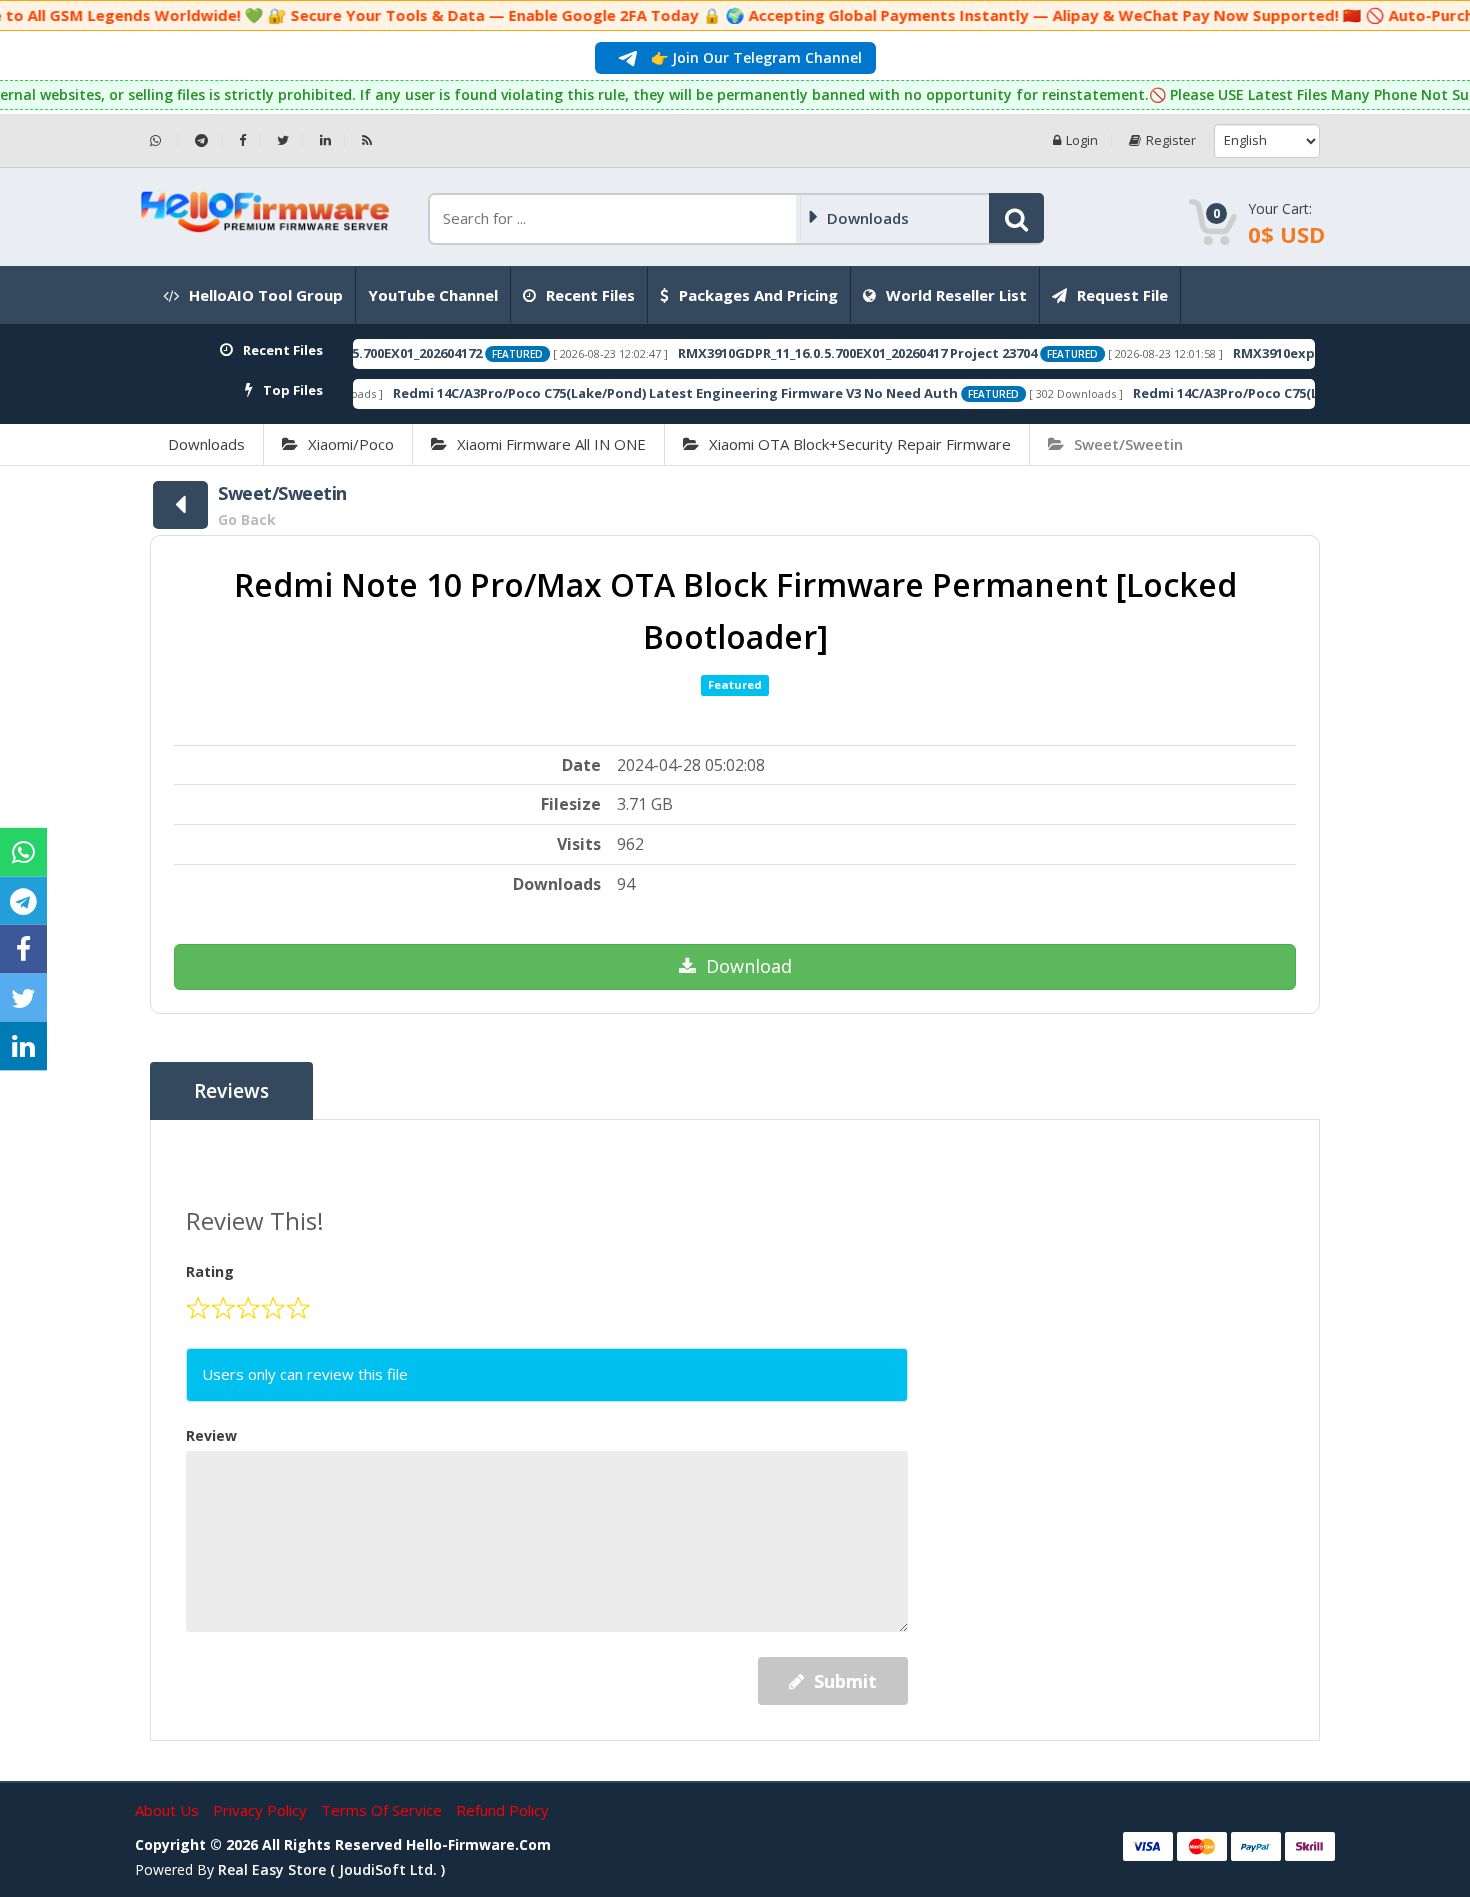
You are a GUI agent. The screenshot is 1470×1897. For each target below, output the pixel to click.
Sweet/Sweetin (1128, 444)
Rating (210, 1271)
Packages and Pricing (758, 295)
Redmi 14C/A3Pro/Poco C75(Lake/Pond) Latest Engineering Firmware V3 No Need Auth (614, 393)
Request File (1122, 295)
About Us (169, 1810)
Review (211, 1435)
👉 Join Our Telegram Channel (754, 57)
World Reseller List (956, 295)
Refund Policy (502, 1810)
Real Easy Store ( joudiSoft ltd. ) (331, 1869)
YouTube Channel (433, 295)
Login (1082, 140)
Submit (845, 1681)
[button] (1016, 218)
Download (749, 966)
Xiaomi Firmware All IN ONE (551, 444)
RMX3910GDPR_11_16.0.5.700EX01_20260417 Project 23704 (796, 353)
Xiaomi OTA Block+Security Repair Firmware (860, 444)
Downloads (206, 444)
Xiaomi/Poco (351, 444)
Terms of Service (383, 1810)
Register (1171, 140)
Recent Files (590, 295)
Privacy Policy (262, 1810)
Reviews (231, 1091)
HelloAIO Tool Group (266, 295)
